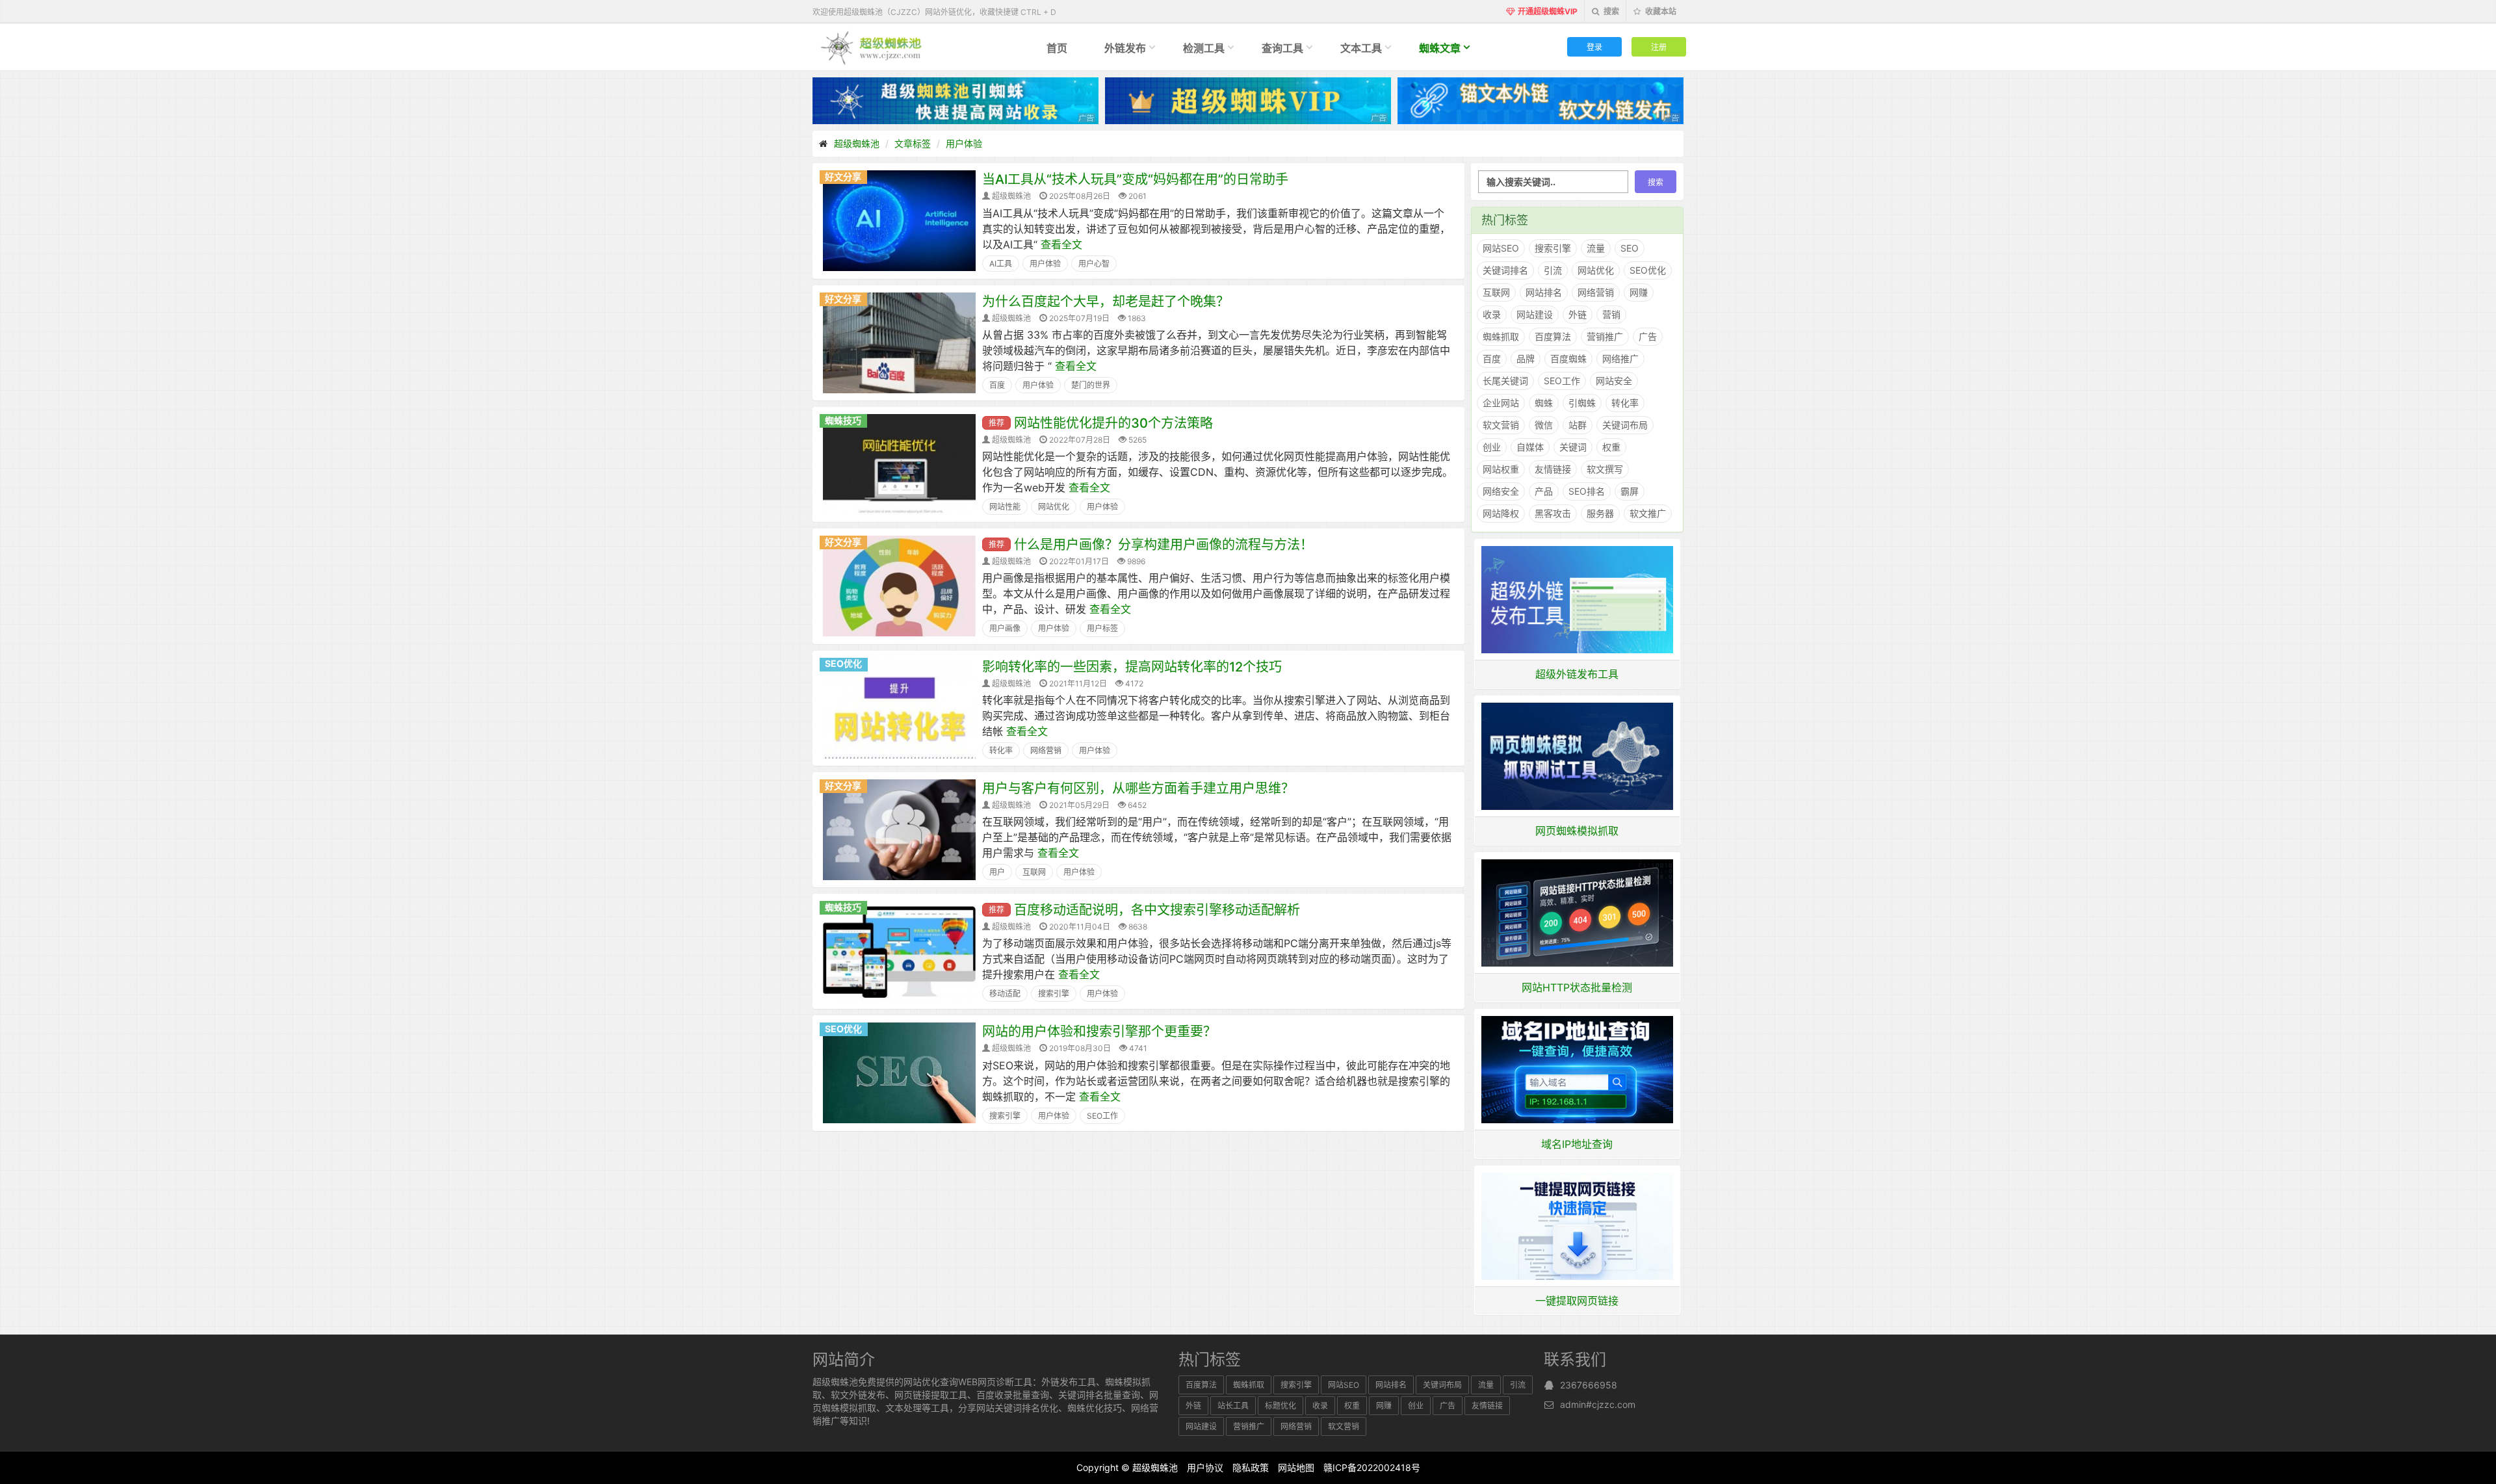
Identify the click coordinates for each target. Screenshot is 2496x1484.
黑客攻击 (1553, 513)
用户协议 (1205, 1467)
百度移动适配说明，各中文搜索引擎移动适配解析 (1157, 910)
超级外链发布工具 (1577, 674)
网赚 (1639, 292)
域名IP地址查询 (1577, 1144)
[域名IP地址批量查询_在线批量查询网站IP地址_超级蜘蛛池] (1578, 1069)
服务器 (1600, 513)
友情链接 (1553, 469)
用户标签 (1102, 628)
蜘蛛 (1544, 403)
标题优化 (1280, 1406)
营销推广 (1605, 336)
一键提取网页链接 (1577, 1301)
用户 (997, 872)
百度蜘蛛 (1568, 358)
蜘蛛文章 (1440, 48)
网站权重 (1501, 469)
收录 (1492, 314)
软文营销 (1501, 425)
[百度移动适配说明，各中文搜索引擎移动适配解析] (899, 950)
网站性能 (1005, 507)
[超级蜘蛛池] (872, 47)
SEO (1630, 248)
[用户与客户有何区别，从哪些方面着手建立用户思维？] (899, 829)
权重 (1611, 447)
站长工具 (1233, 1406)
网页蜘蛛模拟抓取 (1577, 831)
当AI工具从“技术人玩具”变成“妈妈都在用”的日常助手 (1135, 179)
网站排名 (1544, 292)
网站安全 (1614, 381)
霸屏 (1630, 491)
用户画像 (1005, 628)
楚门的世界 (1091, 385)
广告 (1648, 336)
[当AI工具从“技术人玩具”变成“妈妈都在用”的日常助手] (899, 220)
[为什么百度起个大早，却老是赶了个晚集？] (899, 342)
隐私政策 (1251, 1467)
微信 (1544, 425)
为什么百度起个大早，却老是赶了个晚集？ (1106, 302)
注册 (1659, 46)
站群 (1578, 425)
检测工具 (1204, 48)
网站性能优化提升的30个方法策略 (1113, 423)
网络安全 (1501, 491)
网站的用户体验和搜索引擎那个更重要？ (1099, 1032)
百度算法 (1553, 336)
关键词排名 (1505, 270)
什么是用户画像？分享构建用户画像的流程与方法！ (1163, 545)
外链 (1578, 314)
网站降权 (1501, 513)
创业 (1492, 447)
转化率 (1001, 750)
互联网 (1034, 872)
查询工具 (1282, 48)
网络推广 (1620, 358)
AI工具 (1001, 264)
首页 (1057, 48)
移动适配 (1005, 994)
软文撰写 (1605, 469)
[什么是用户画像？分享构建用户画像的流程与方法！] (899, 585)
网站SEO (1501, 248)
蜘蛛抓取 (1501, 336)
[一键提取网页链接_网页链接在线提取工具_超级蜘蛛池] (1578, 1225)
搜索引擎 (1054, 994)
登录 (1594, 46)
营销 (1611, 314)
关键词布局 (1625, 425)
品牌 (1526, 358)
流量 (1596, 248)
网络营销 (1046, 750)
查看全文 (1061, 244)
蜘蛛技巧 (843, 420)
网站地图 (1296, 1467)
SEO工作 (1102, 1116)
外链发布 (1125, 48)
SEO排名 (1587, 491)
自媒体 (1530, 447)
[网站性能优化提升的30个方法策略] (899, 463)
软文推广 (1648, 513)
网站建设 (1535, 314)
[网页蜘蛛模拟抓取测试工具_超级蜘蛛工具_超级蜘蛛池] (1578, 755)
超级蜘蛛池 (857, 143)
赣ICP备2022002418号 (1372, 1467)
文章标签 (913, 143)
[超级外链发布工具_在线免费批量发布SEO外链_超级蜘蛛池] (1578, 599)
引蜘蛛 (1582, 403)
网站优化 (1054, 507)
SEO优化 (843, 663)
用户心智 (1094, 264)
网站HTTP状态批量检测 (1577, 987)
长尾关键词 (1505, 381)
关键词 (1573, 447)
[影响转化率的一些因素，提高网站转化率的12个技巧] (899, 707)
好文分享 (843, 176)
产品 (1544, 491)
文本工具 (1361, 48)
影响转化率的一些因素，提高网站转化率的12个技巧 (1132, 667)
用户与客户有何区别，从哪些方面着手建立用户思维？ (1138, 788)
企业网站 (1501, 403)
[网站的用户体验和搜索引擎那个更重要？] (899, 1072)
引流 (1553, 270)
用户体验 (964, 143)
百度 (997, 385)
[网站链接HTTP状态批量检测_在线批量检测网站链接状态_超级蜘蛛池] (1578, 912)
